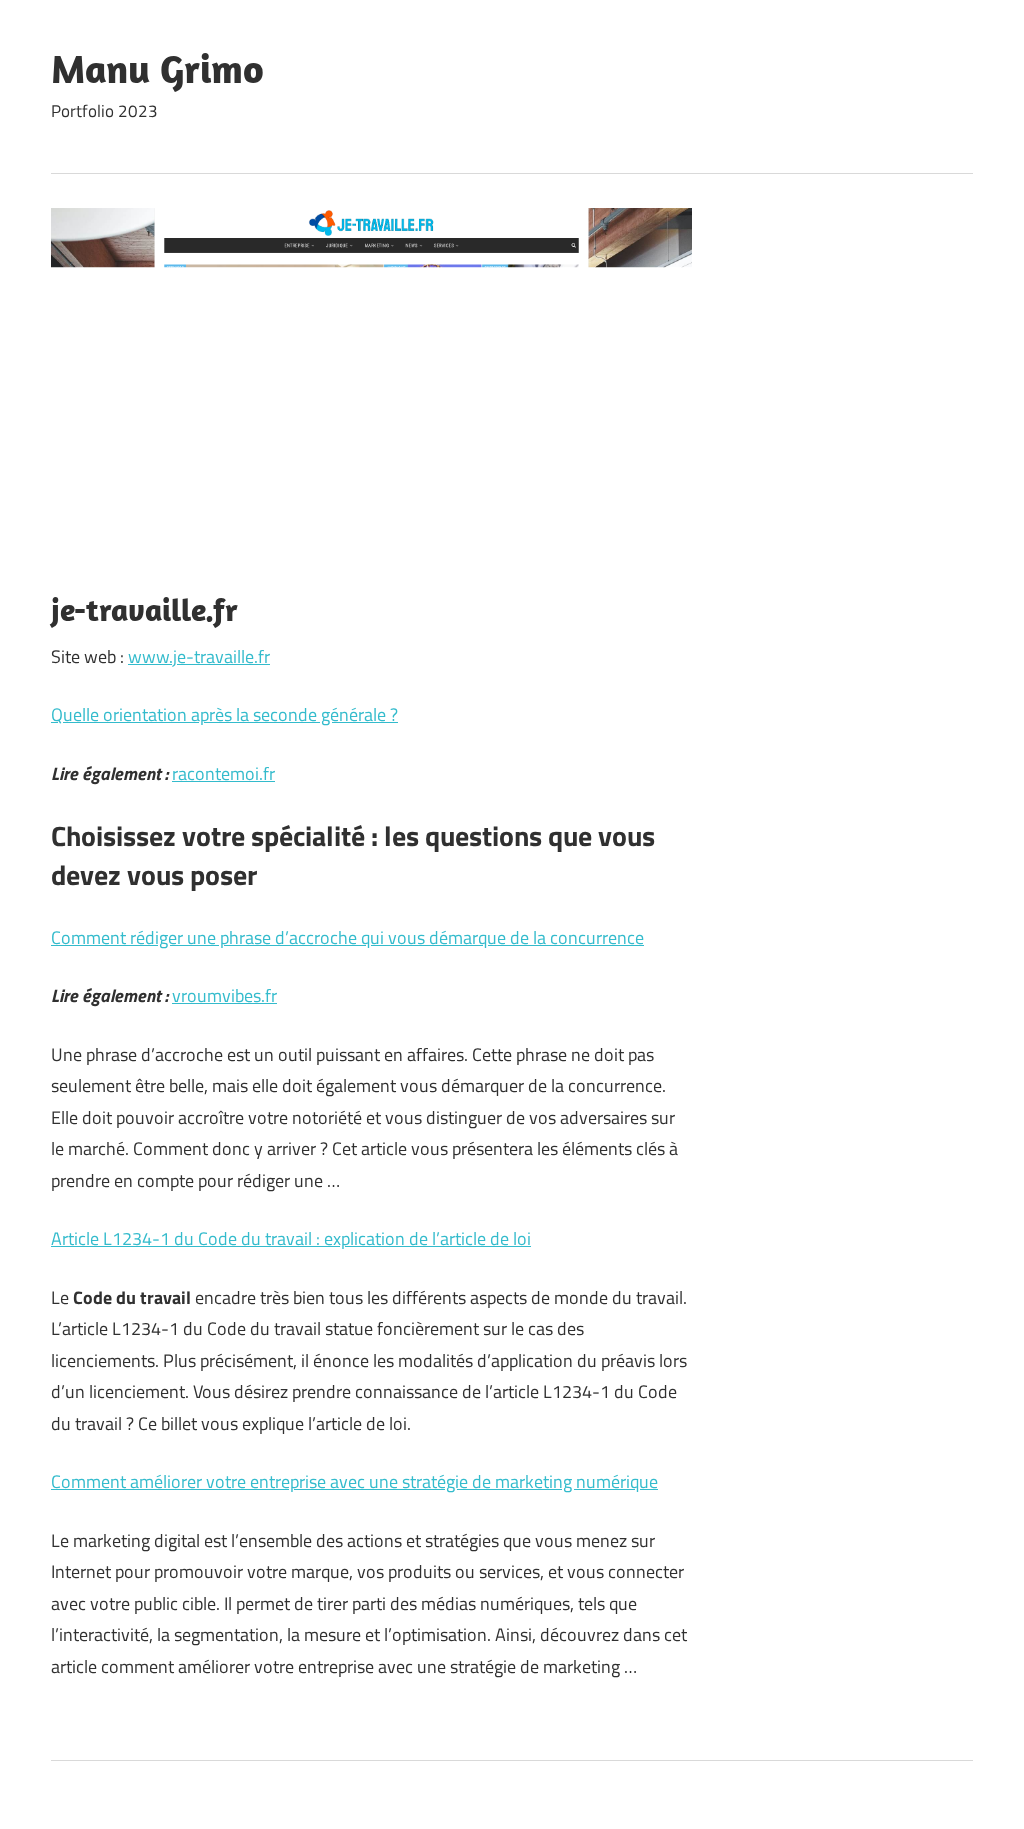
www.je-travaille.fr (199, 656)
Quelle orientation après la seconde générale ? (224, 714)
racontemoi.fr (223, 773)
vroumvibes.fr (224, 995)
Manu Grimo (157, 68)
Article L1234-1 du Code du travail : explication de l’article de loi (291, 1238)
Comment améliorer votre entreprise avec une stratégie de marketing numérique (354, 1481)
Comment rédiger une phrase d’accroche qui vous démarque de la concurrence (347, 937)
